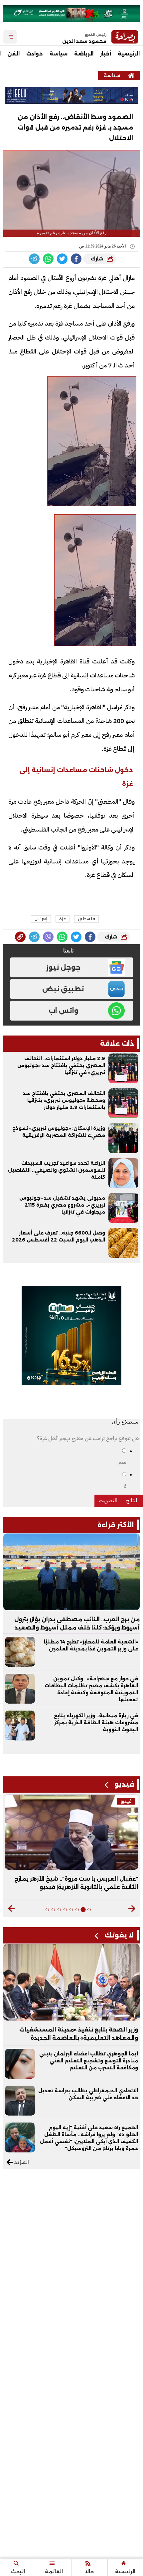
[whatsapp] (20, 937)
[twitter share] (62, 259)
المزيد (21, 2162)
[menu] (10, 37)
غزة (63, 919)
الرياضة (84, 54)
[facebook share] (76, 259)
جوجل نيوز (63, 967)
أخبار (106, 54)
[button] (132, 1909)
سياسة (59, 54)
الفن (13, 54)
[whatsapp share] (48, 259)
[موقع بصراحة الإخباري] (131, 75)
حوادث (35, 54)
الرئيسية (129, 54)
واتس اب (63, 1011)
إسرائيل (41, 919)
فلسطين (86, 919)
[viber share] (34, 259)
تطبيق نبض (63, 989)
